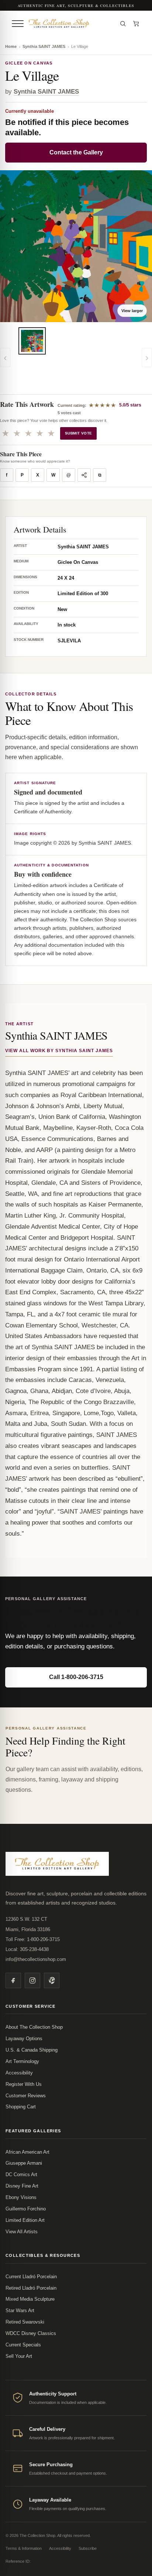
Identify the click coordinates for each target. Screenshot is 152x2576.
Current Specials (23, 2345)
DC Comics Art (21, 2174)
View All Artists (22, 2232)
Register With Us (24, 2084)
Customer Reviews (26, 2096)
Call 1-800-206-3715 (76, 1677)
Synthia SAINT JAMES (44, 46)
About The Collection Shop (34, 2027)
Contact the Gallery (76, 152)
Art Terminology (22, 2061)
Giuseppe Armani (24, 2163)
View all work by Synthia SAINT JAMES (59, 1051)
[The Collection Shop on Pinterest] (52, 1980)
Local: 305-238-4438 (27, 1949)
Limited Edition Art (25, 2220)
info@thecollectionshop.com (36, 1959)
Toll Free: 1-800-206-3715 (33, 1939)
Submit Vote (78, 433)
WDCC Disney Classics (31, 2333)
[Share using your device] (84, 475)
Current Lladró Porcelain (31, 2277)
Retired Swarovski (25, 2322)
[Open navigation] (18, 24)
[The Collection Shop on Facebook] (13, 1980)
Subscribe (88, 2548)
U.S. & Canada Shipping (32, 2050)
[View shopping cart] (136, 24)
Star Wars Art (20, 2310)
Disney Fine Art (22, 2186)
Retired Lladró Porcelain (31, 2288)
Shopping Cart (21, 2107)
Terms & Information (24, 2548)
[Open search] (123, 24)
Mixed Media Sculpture (30, 2299)
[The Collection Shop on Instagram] (32, 1980)
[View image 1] (32, 341)
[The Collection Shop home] (70, 23)
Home (11, 46)
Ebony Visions (21, 2197)
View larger (132, 311)
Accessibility (19, 2073)
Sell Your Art (19, 2356)
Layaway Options (24, 2039)
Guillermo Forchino (26, 2209)
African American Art (27, 2152)
